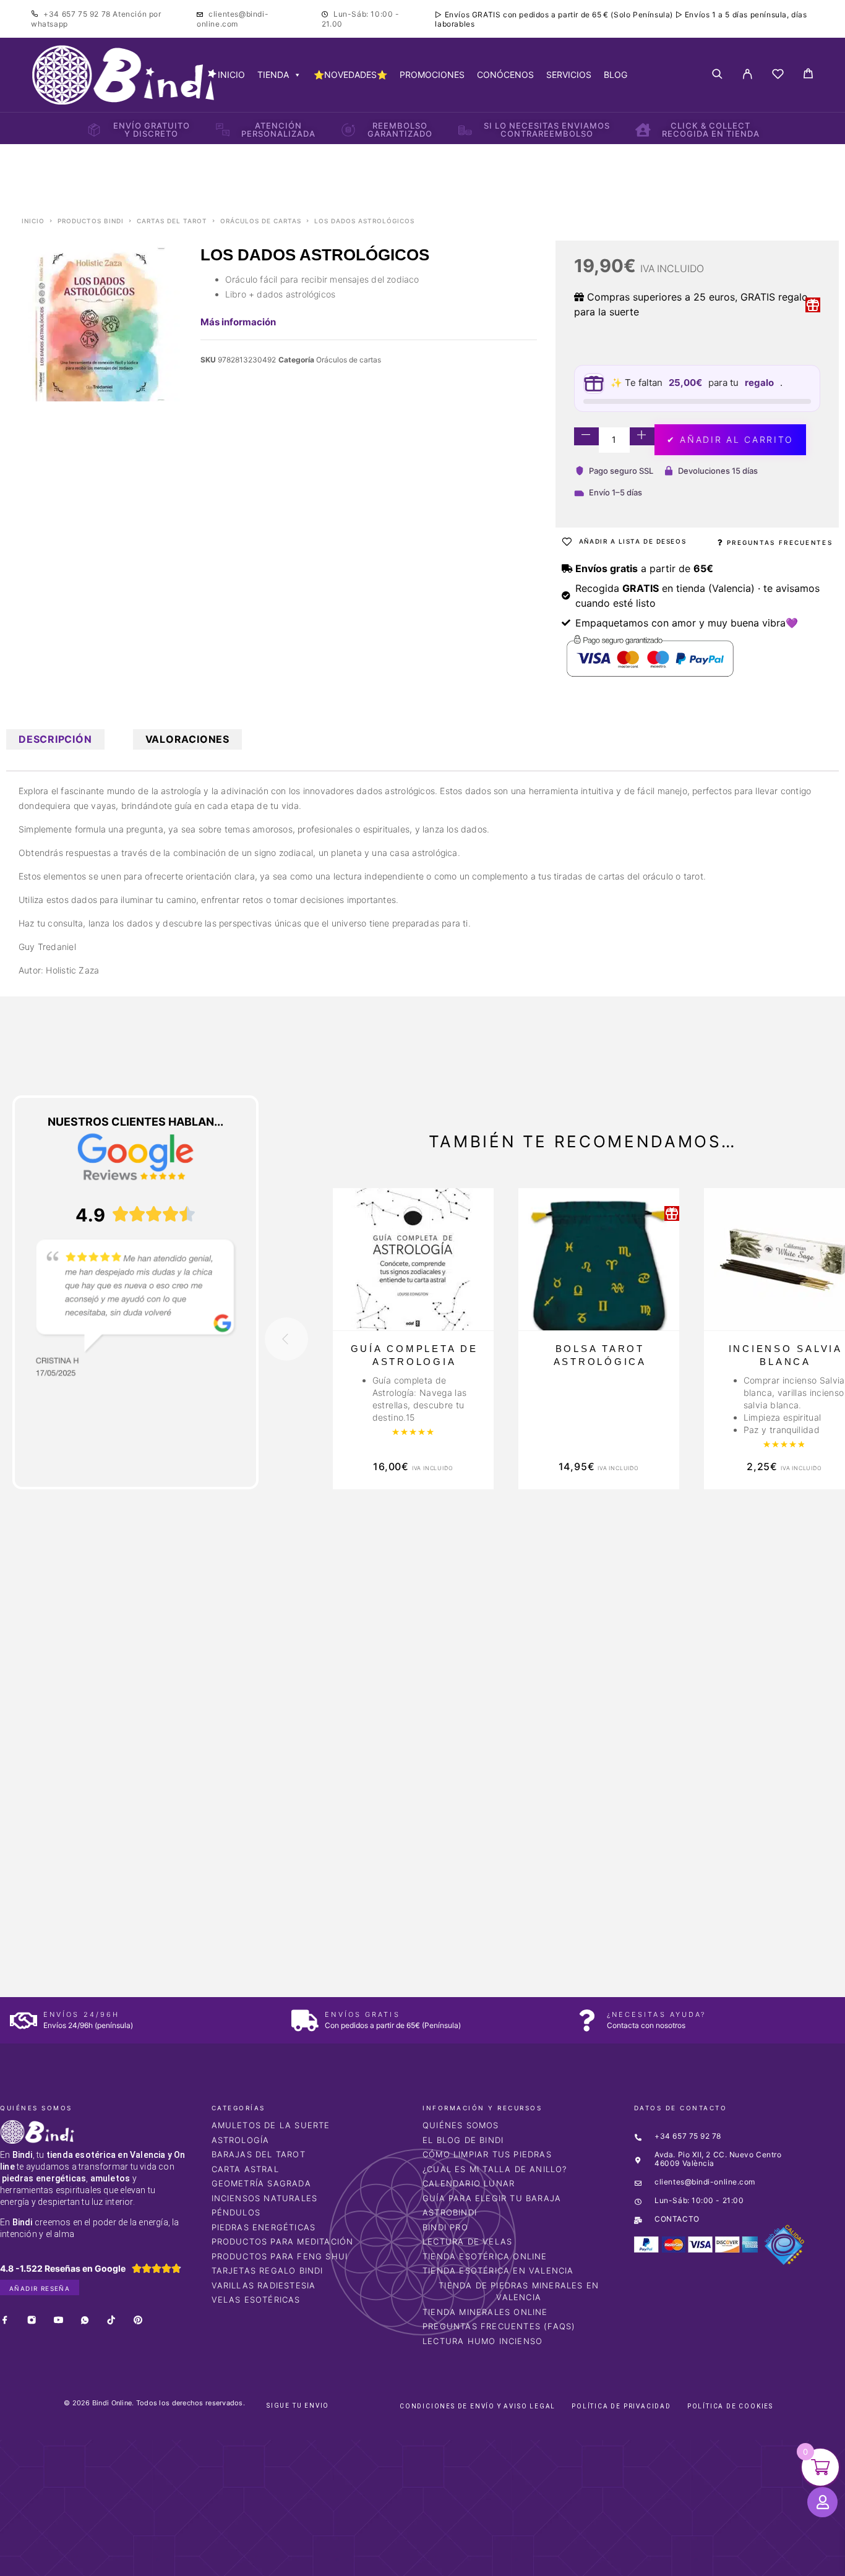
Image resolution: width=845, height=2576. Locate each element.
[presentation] (286, 1339)
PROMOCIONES (432, 75)
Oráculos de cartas (261, 221)
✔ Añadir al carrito (730, 439)
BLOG (616, 75)
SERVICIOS (569, 75)
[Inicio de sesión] (748, 75)
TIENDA (273, 75)
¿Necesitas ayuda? (657, 2014)
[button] (36, 2387)
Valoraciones (187, 739)
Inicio (33, 221)
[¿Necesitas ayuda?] (587, 2020)
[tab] (55, 739)
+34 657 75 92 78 (78, 14)
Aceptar (597, 2557)
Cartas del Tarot (172, 221)
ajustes (519, 2562)
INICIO (231, 75)
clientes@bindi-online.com (233, 19)
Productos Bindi (91, 221)
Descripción (55, 739)
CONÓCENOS (505, 75)
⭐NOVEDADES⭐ (350, 75)
